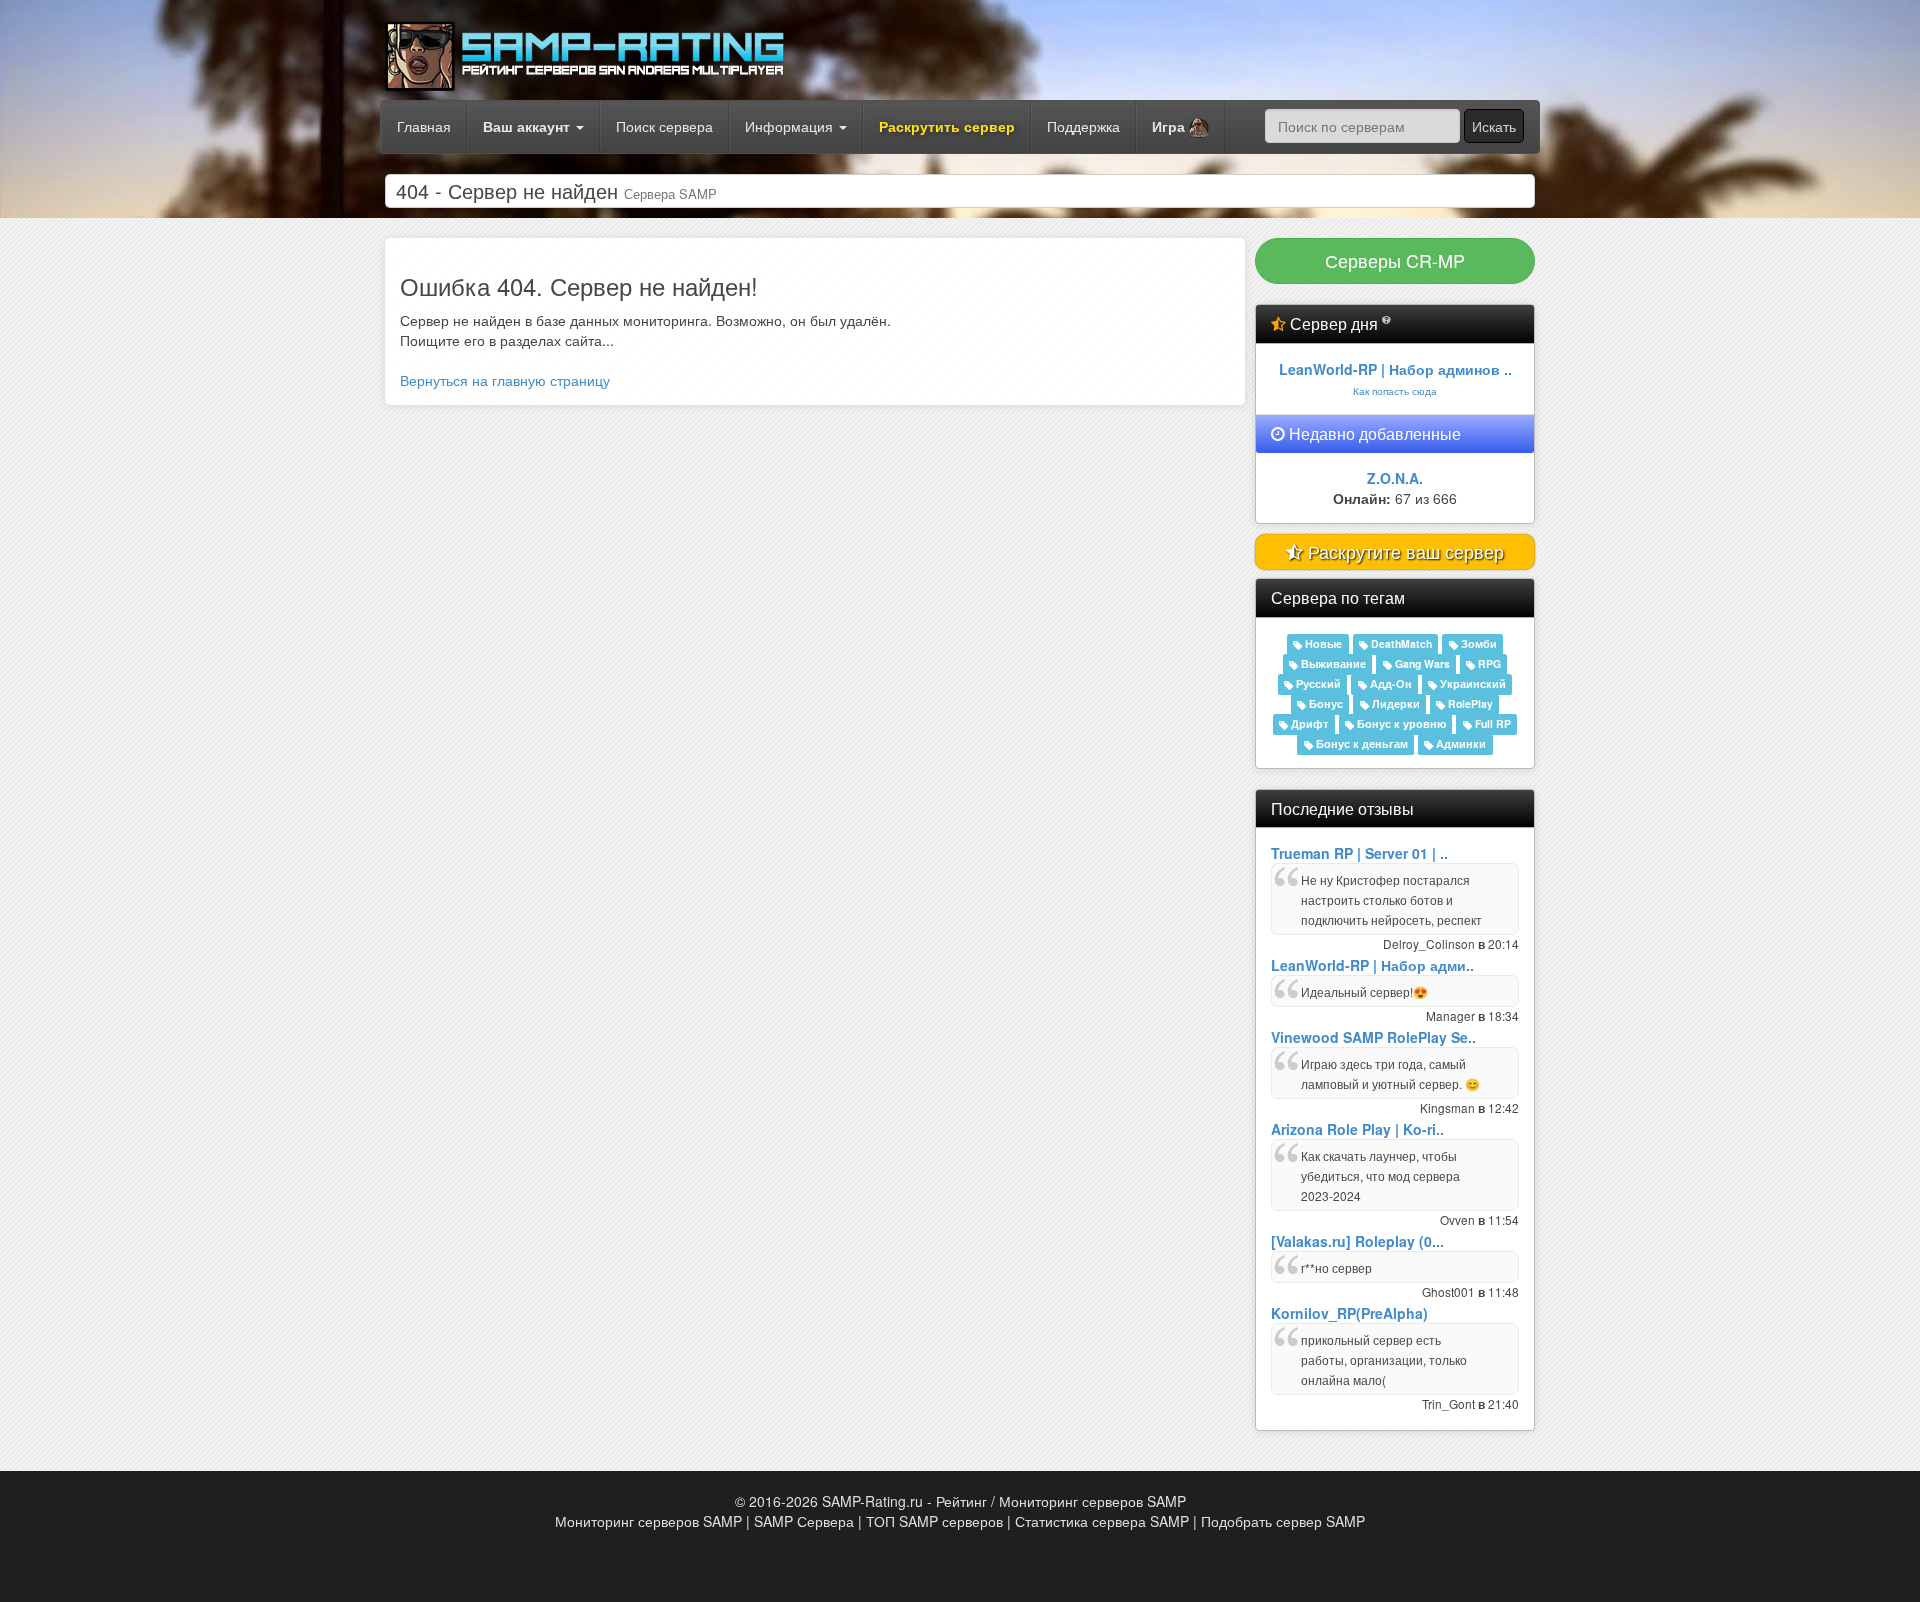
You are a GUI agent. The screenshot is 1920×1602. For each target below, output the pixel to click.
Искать (1494, 126)
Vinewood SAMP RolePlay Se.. (1373, 1037)
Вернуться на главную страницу (505, 380)
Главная (424, 126)
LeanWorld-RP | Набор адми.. (1372, 965)
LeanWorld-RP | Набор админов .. (1395, 369)
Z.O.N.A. (1395, 478)
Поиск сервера (664, 126)
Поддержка (1083, 126)
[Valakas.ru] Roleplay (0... (1357, 1241)
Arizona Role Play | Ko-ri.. (1357, 1129)
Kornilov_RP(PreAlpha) (1349, 1313)
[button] (1180, 127)
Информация (791, 126)
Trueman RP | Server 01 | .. (1359, 853)
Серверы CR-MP (1395, 260)
